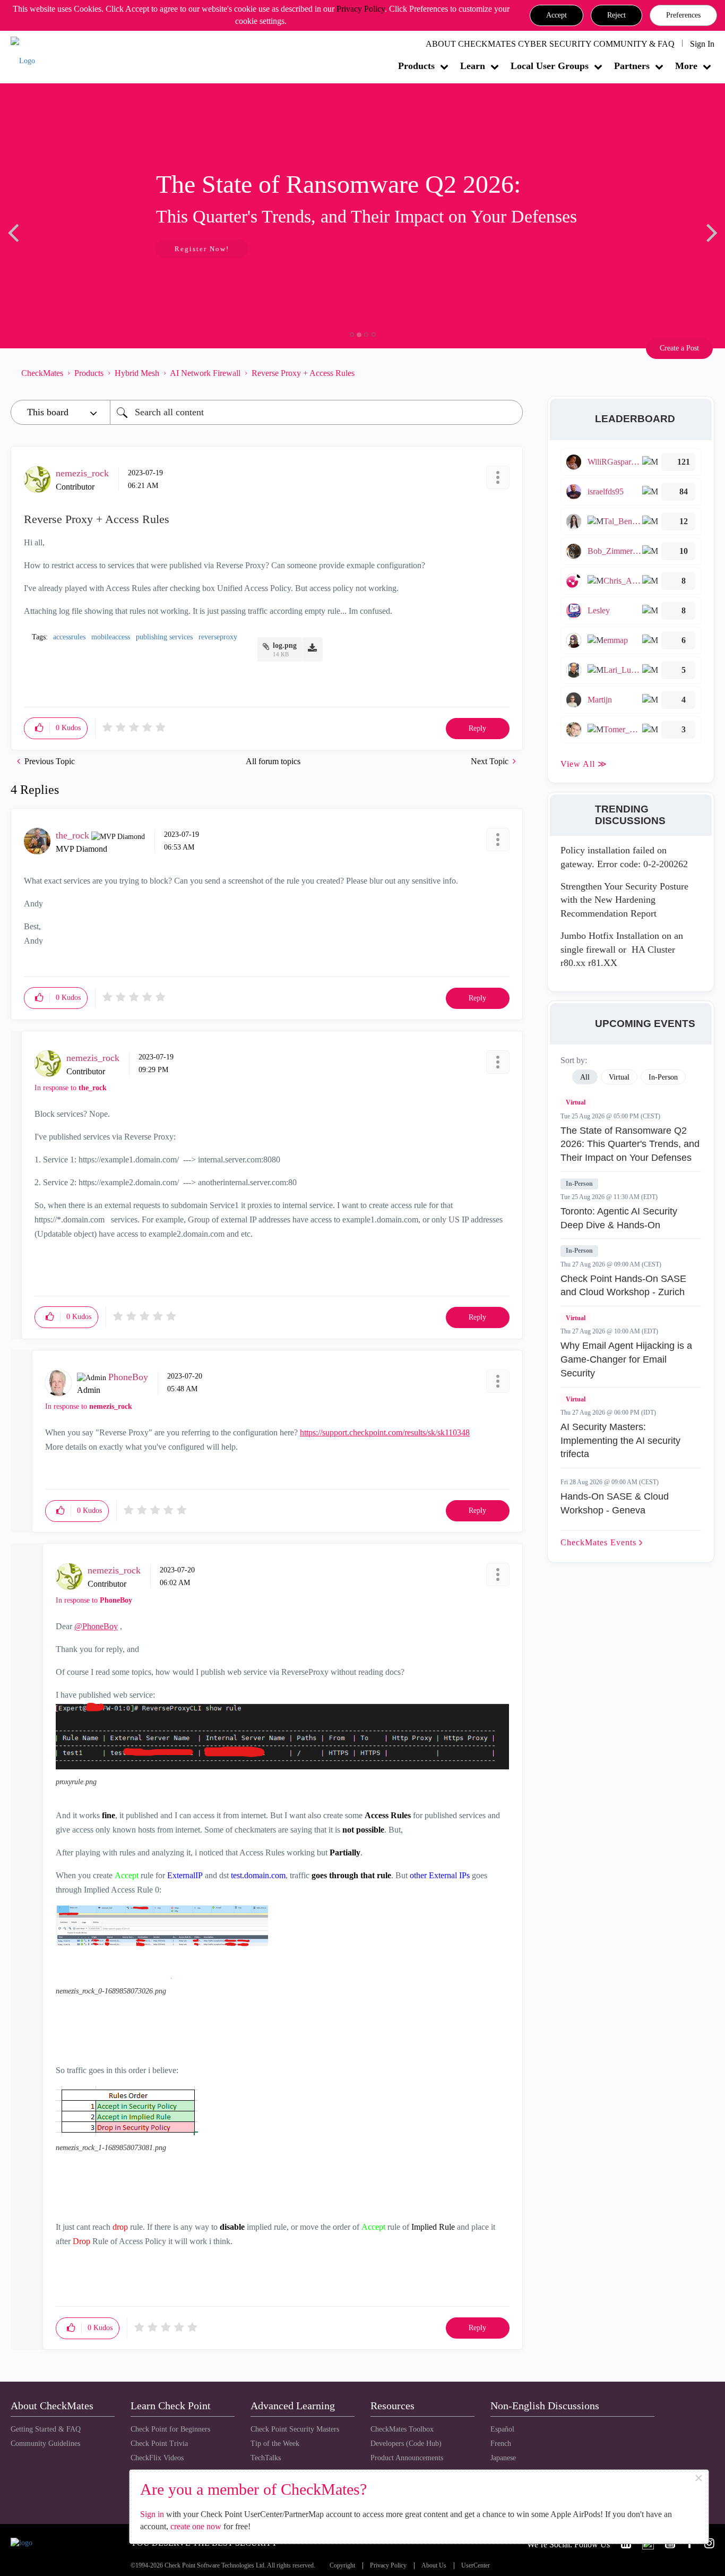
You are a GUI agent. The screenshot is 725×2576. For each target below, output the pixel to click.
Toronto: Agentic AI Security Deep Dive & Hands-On (619, 1218)
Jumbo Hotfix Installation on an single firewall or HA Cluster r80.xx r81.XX (622, 949)
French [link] (501, 2444)
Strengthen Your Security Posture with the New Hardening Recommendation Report (624, 900)
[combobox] (316, 412)
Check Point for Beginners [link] (170, 2429)
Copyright (342, 2566)
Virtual (576, 1102)
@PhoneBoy (96, 1626)
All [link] (585, 1077)
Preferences (683, 15)
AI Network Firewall (205, 373)
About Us (434, 2566)
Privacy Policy (361, 9)
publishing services (164, 637)
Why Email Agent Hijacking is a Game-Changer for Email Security (626, 1359)
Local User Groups (550, 66)
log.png (285, 645)
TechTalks (266, 2458)
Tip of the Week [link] (275, 2444)
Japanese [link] (503, 2458)
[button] (556, 15)
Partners (632, 66)
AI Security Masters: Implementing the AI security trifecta (620, 1440)
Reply (477, 728)
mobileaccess (111, 637)
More (686, 66)
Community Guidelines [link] (45, 2444)
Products (416, 66)
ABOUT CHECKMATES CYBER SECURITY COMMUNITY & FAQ (550, 44)
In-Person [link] (663, 1077)
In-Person (579, 1184)
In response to (71, 1088)
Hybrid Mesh (137, 373)
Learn (473, 66)
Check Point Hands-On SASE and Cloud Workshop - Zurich (623, 1286)
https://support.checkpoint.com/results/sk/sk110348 (385, 1432)
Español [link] (502, 2429)
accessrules (69, 637)
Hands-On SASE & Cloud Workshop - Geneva (615, 1503)
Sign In (702, 44)
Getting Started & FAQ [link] (46, 2429)
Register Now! (86, 249)
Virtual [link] (619, 1077)
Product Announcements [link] (407, 2458)
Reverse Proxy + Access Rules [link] (303, 373)
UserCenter (476, 2566)
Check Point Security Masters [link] (295, 2429)
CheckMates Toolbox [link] (402, 2429)
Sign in (152, 2514)
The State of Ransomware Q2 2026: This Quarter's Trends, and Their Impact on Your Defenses (630, 1144)
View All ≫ (584, 764)
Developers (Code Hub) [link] (406, 2444)
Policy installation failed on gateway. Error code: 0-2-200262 (624, 857)
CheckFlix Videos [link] (157, 2458)
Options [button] (510, 373)
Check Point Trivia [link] (159, 2444)
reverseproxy (218, 637)
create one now (196, 2526)
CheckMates (42, 373)
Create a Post (679, 348)
